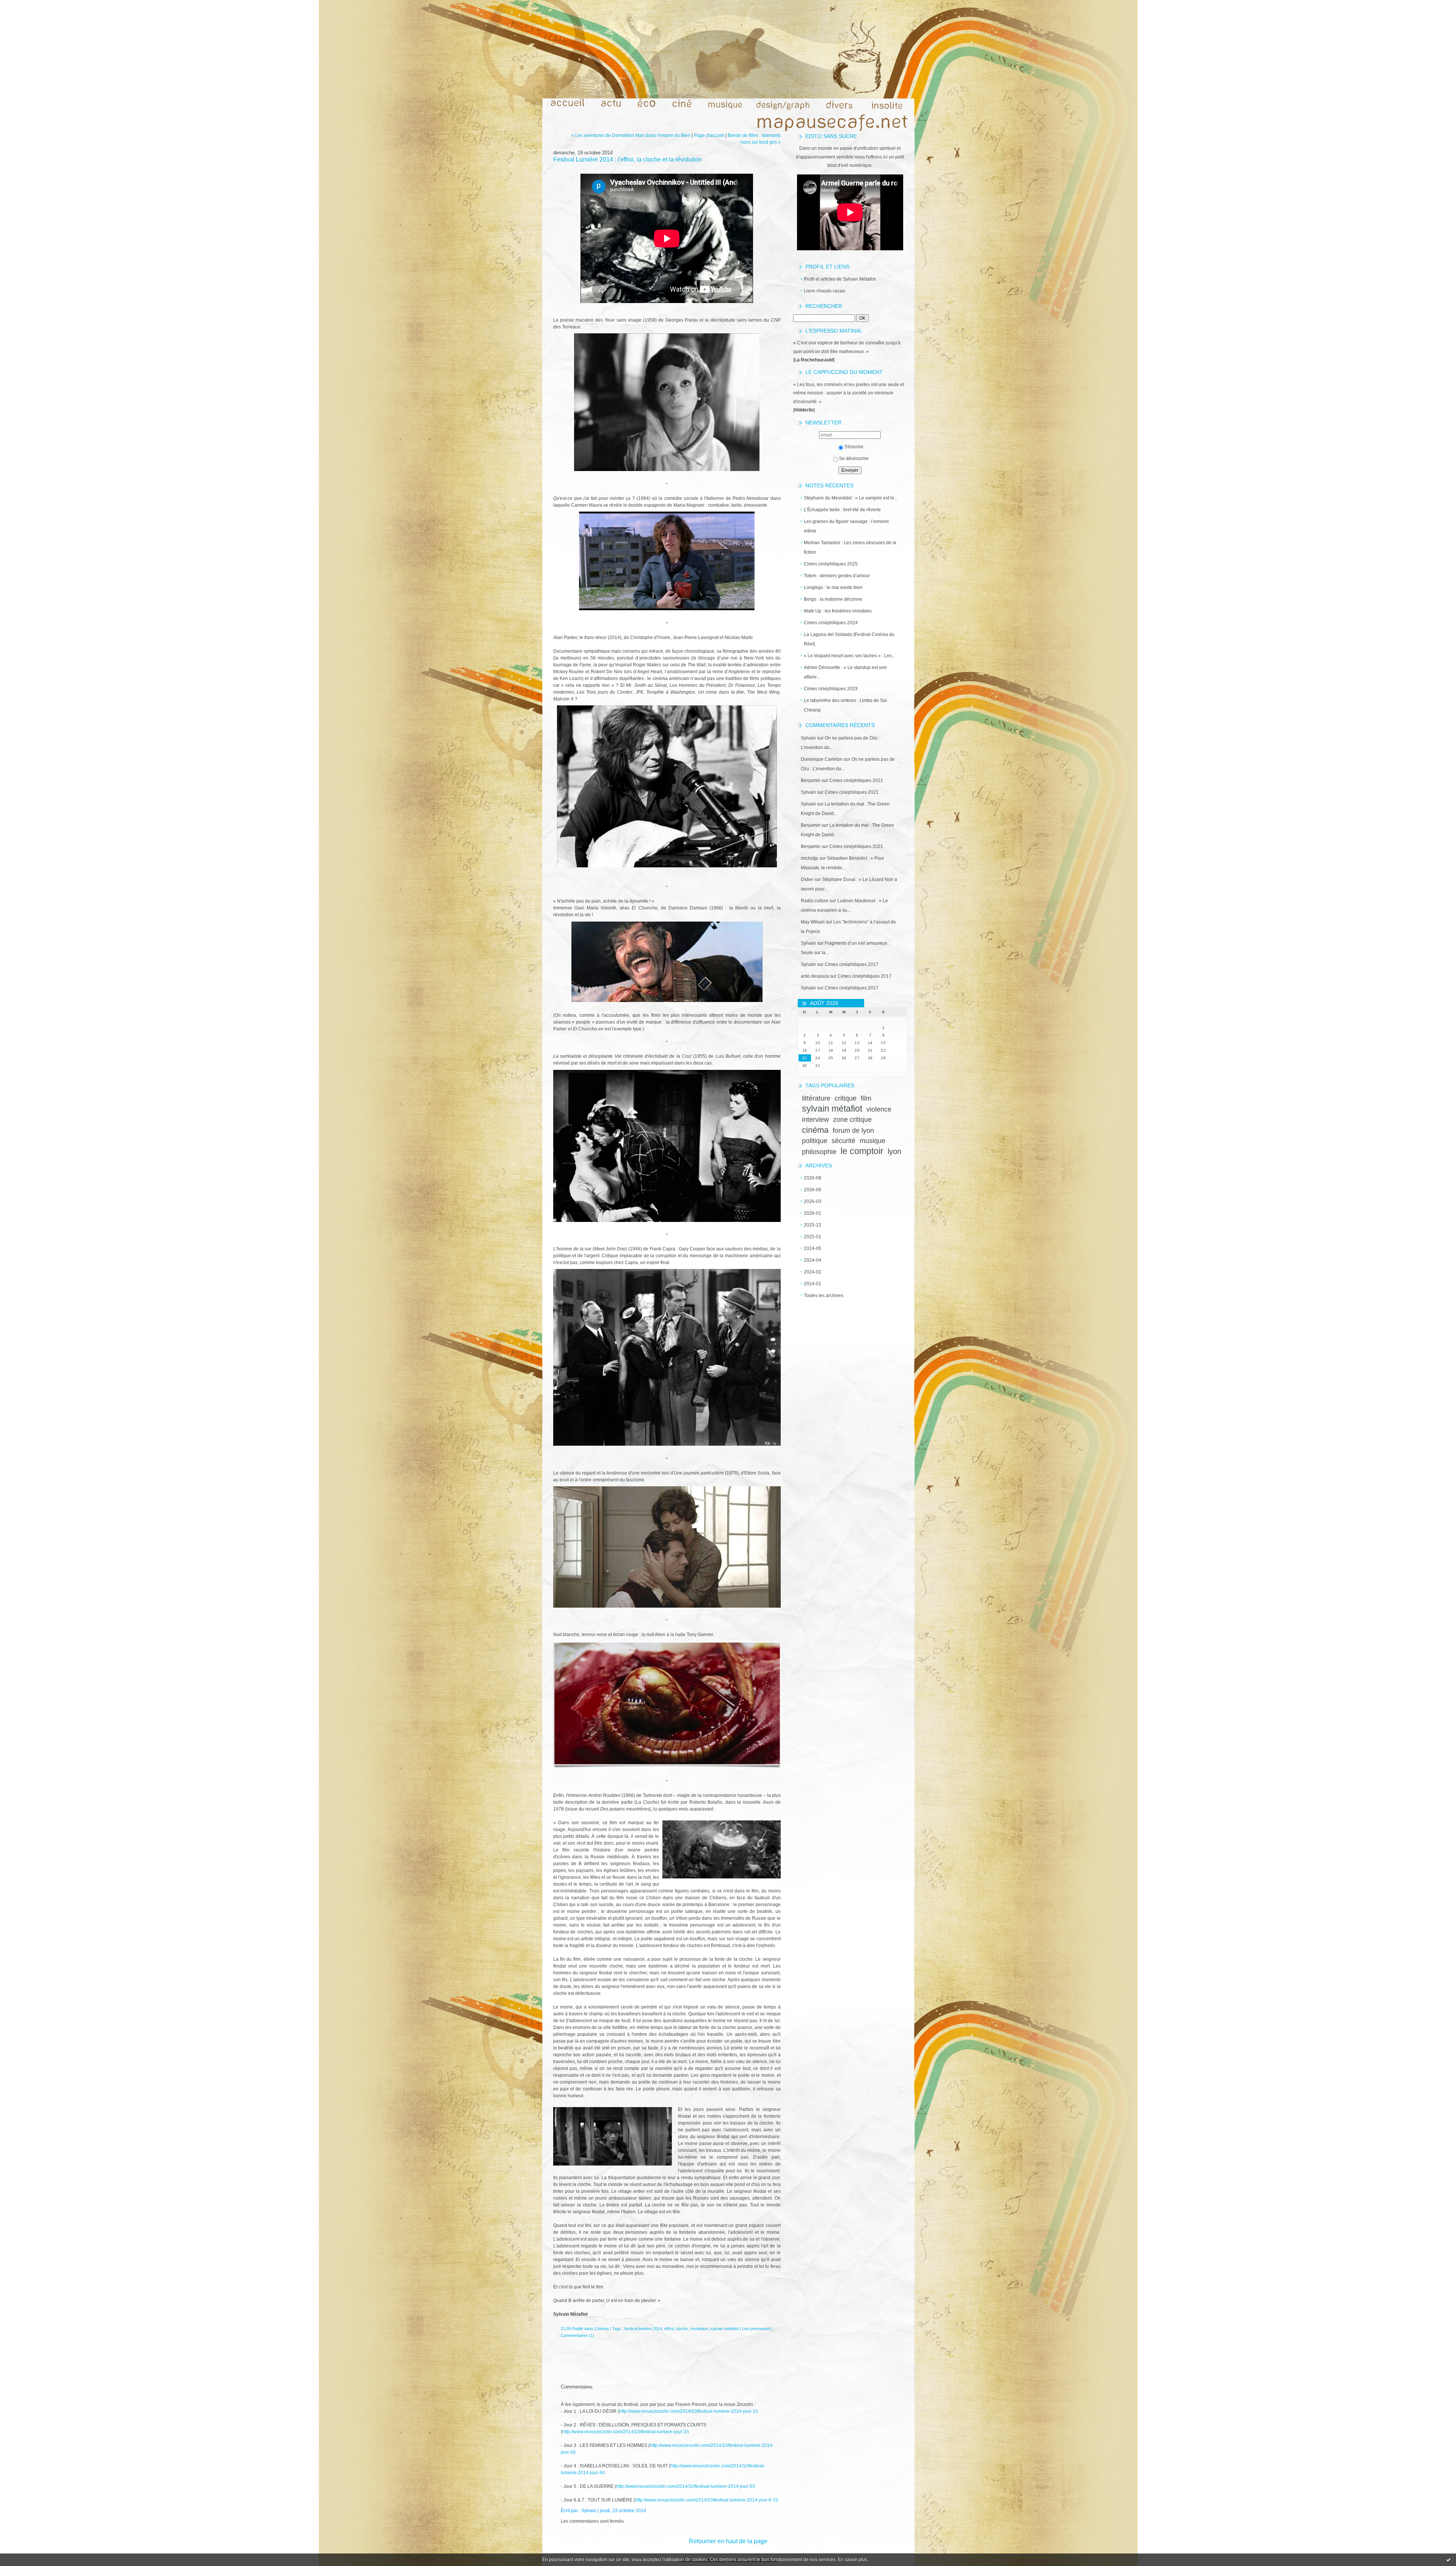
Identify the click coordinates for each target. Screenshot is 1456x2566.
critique (846, 1098)
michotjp (810, 858)
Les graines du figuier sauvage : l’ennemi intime (846, 526)
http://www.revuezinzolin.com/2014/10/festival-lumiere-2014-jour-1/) (689, 2411)
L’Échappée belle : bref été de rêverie (842, 510)
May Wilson (813, 922)
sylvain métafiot (832, 1109)
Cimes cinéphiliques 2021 (856, 780)
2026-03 (813, 1201)
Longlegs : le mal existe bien (833, 587)
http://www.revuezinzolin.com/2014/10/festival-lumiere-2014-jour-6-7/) (707, 2500)
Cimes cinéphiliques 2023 (831, 689)
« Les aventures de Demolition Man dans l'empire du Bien (631, 135)
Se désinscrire (854, 459)
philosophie (819, 1152)
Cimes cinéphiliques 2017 (852, 964)
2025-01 (813, 1237)
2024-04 (813, 1260)
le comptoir (862, 1151)
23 (805, 1058)
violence (879, 1109)
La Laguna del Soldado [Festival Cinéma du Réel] (849, 639)
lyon (894, 1151)
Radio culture (815, 901)
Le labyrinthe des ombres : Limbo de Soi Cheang (845, 705)
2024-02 (813, 1272)
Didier (807, 879)
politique (815, 1141)
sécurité (843, 1141)
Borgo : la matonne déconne (833, 599)
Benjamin (811, 780)
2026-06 (813, 1190)
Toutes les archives (824, 1296)
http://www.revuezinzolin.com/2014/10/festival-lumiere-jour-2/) (626, 2432)
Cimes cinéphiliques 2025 (831, 564)
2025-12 (813, 1225)
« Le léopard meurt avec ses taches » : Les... (850, 656)
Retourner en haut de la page (728, 2541)
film (866, 1098)
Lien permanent (756, 2329)
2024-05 (813, 1248)
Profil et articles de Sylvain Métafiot (840, 279)
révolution (699, 2329)
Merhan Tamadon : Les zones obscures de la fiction (850, 547)
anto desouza (815, 976)
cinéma (815, 1130)
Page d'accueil (709, 135)
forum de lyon (853, 1131)
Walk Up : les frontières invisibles (838, 611)
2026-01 (813, 1213)
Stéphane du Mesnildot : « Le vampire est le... (851, 498)
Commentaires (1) (577, 2335)
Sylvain (808, 738)
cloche (682, 2329)
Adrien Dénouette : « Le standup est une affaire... (845, 672)
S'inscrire (854, 447)
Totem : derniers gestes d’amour (837, 576)
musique (872, 1141)
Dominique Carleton (822, 759)
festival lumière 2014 (643, 2329)
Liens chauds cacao (824, 291)
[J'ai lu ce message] (1448, 2560)
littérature (816, 1098)
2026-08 (813, 1178)
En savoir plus (853, 2560)
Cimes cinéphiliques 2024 (831, 623)
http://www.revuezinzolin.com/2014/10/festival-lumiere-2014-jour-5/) (686, 2486)
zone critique (852, 1120)
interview (815, 1120)
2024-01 (813, 1284)
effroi (669, 2329)
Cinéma (602, 2329)
